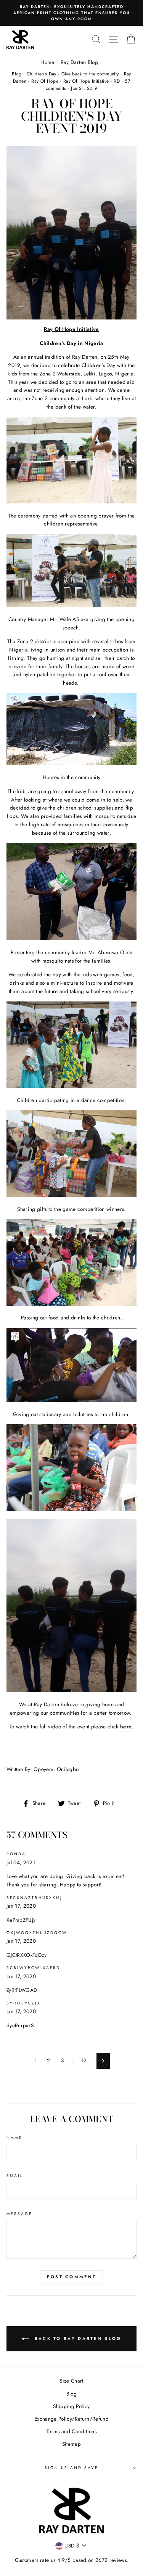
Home (47, 62)
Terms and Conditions (71, 2431)
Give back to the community (90, 74)
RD (117, 81)
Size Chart (71, 2381)
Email (15, 2176)
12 (84, 2060)
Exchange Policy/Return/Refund (71, 2419)
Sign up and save (72, 2468)
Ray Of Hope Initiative (86, 81)
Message (19, 2214)
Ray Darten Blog (79, 62)
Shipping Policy (71, 2406)
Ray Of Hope (45, 81)
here (126, 1726)
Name (14, 2138)
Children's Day (42, 74)
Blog (17, 74)
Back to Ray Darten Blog (77, 2338)
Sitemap (71, 2444)
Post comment (72, 2277)
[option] (71, 10)
